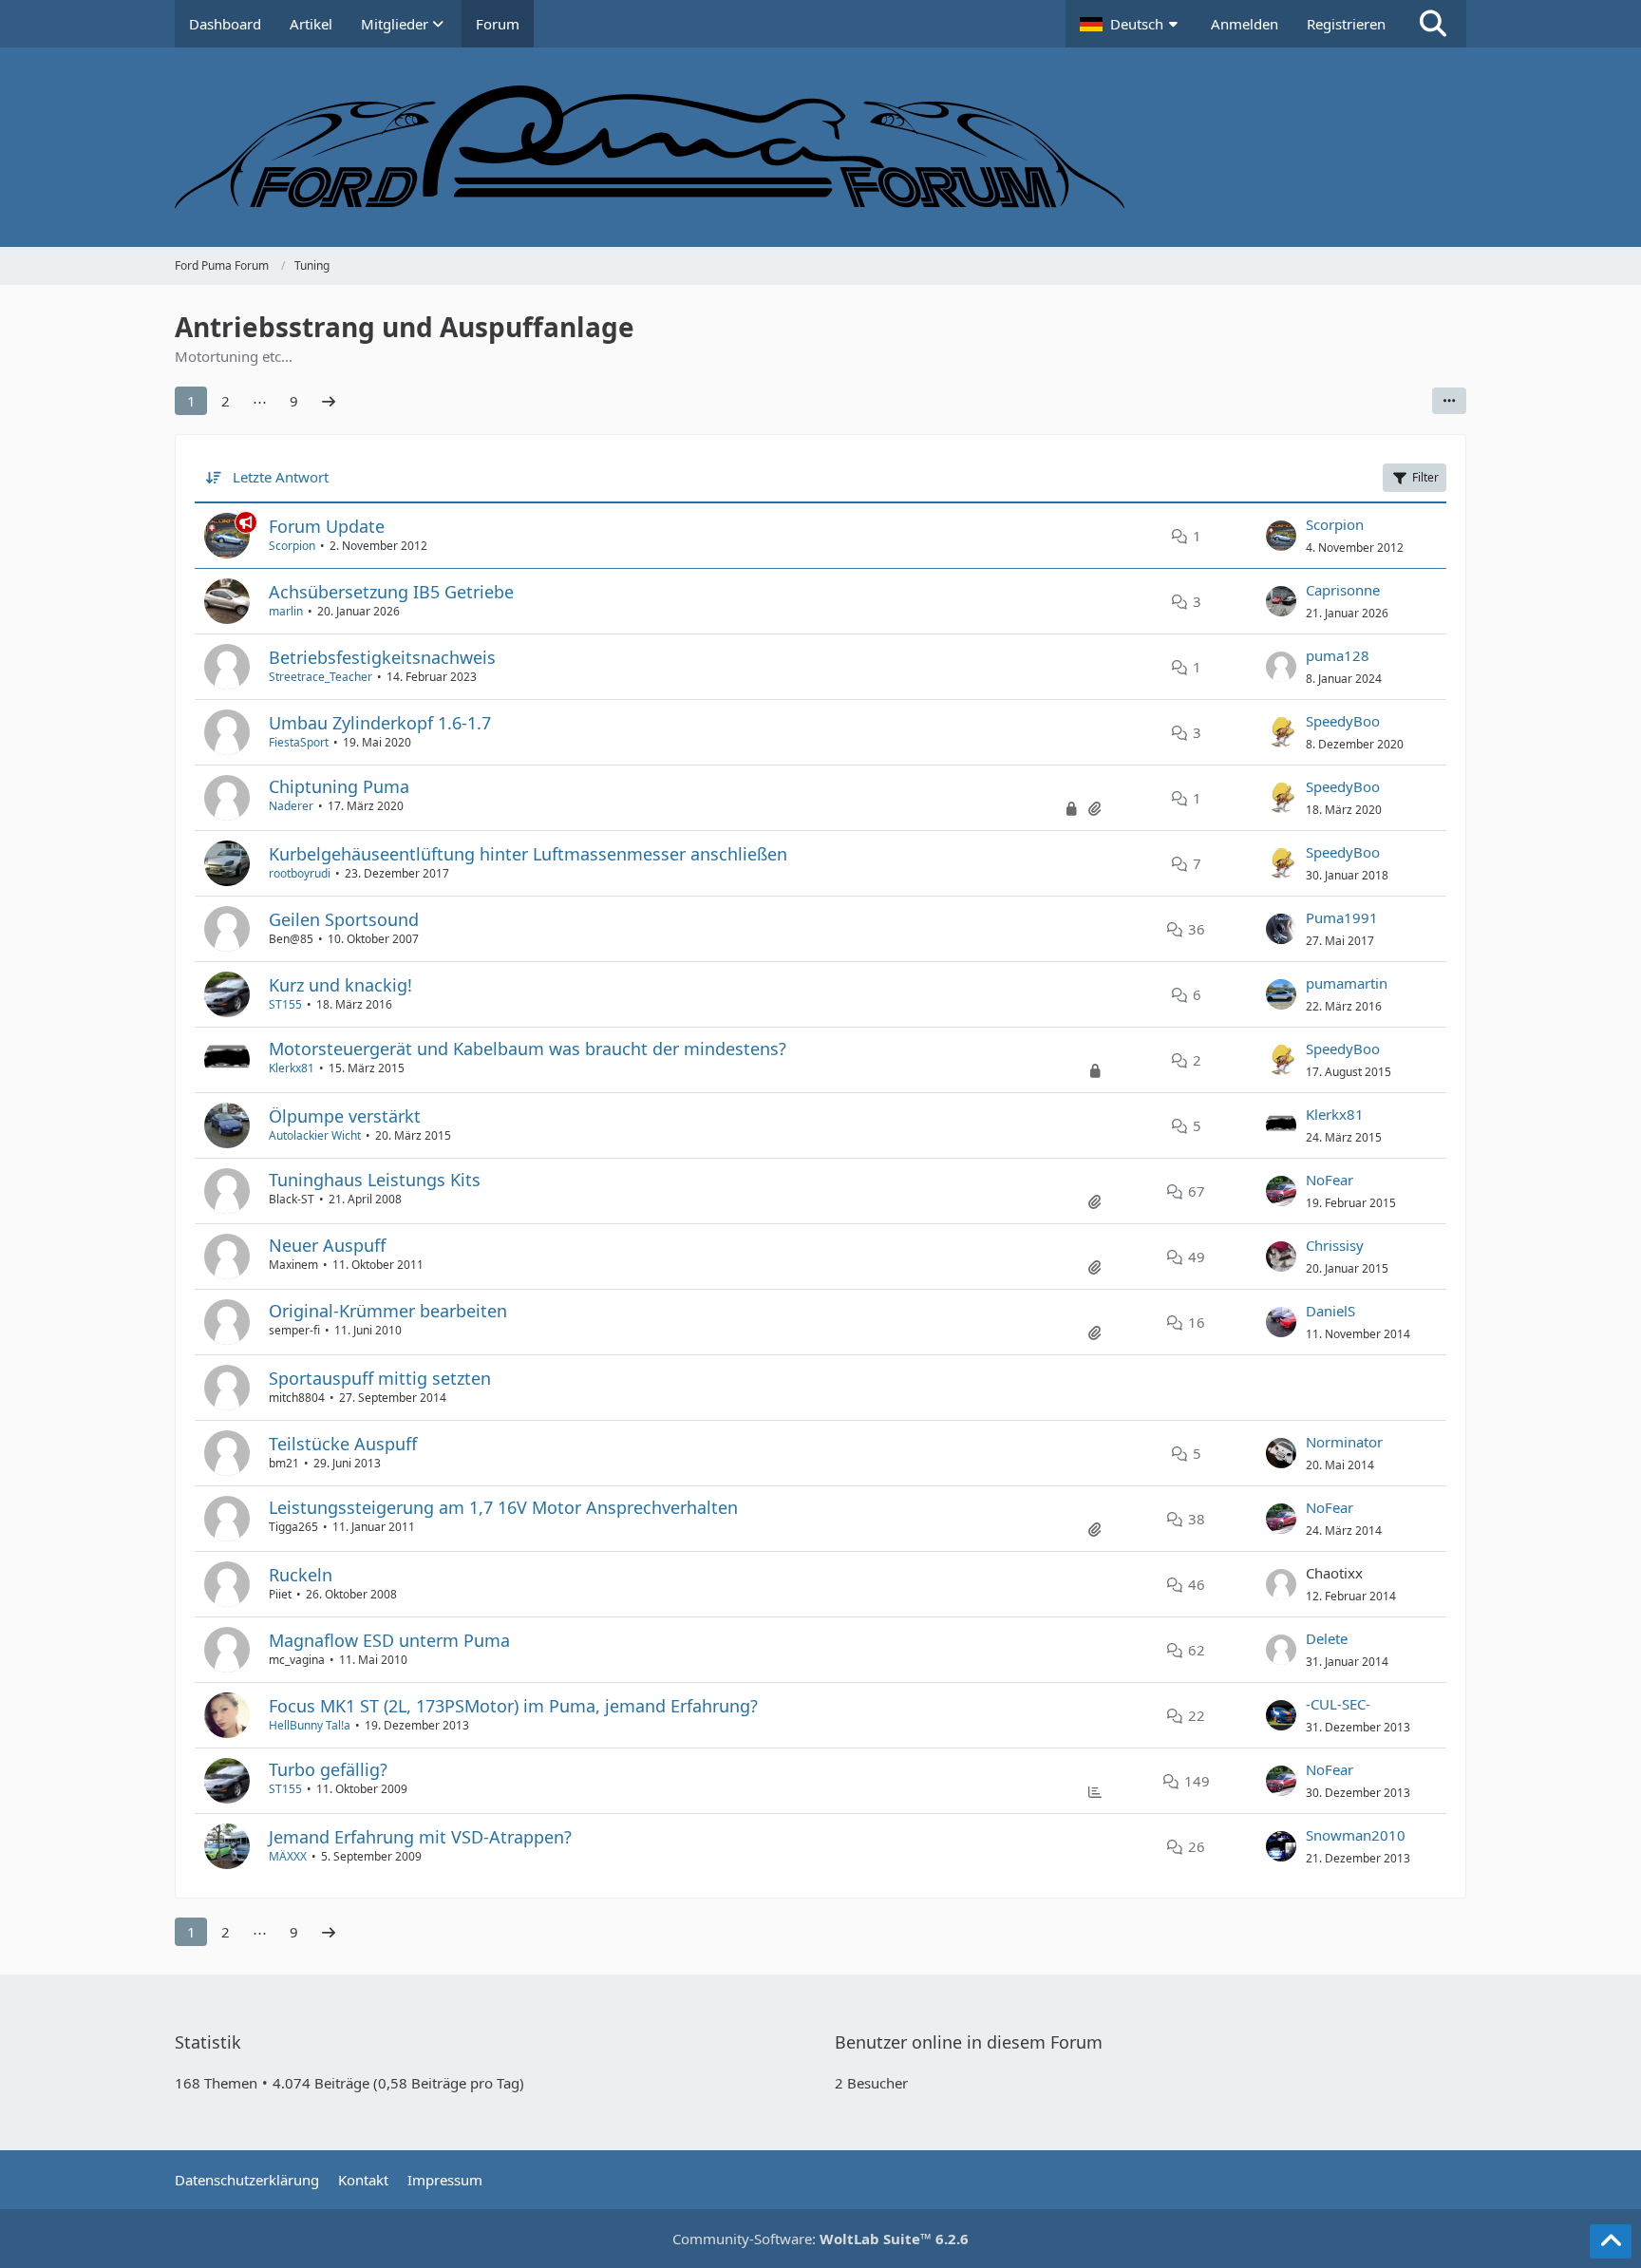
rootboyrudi (300, 873)
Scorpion (292, 546)
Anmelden (1245, 24)
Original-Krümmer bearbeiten (388, 1311)
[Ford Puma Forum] (820, 147)
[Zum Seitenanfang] (1611, 2241)
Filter (1425, 477)
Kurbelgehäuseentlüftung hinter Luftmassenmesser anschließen (528, 854)
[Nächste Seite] (329, 401)
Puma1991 (1342, 917)
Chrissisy (1335, 1245)
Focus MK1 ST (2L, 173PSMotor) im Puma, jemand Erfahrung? (513, 1706)
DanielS (1330, 1311)
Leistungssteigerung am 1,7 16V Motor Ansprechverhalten (503, 1507)
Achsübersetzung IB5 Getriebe (391, 592)
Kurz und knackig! (340, 985)
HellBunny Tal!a (310, 1725)
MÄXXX (288, 1856)
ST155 (285, 1004)
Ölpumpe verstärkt (345, 1116)
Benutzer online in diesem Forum (969, 2042)
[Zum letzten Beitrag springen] (1281, 536)
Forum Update (327, 526)
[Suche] (1433, 24)
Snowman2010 (1356, 1835)
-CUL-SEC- (1338, 1704)
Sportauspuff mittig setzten (380, 1378)
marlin (286, 611)
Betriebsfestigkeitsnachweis (382, 657)
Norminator (1344, 1442)
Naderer (291, 806)
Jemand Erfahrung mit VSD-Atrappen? (420, 1837)
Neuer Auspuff (327, 1245)
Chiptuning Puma (339, 786)
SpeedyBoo (1343, 721)
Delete (1327, 1638)
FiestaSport (299, 742)
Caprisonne (1343, 590)
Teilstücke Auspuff (343, 1444)
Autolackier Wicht (315, 1135)
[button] (1131, 24)
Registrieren (1346, 24)
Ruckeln (301, 1575)
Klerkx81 (292, 1068)
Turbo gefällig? (328, 1769)
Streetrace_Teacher (321, 677)
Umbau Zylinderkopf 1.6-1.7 (380, 723)
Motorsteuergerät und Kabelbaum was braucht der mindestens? (528, 1049)
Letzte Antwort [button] (281, 477)
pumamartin (1347, 983)
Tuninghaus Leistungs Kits (375, 1180)
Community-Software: (820, 2239)
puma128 (1338, 655)
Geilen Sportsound (344, 919)
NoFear (1330, 1180)
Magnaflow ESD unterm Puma (389, 1640)
